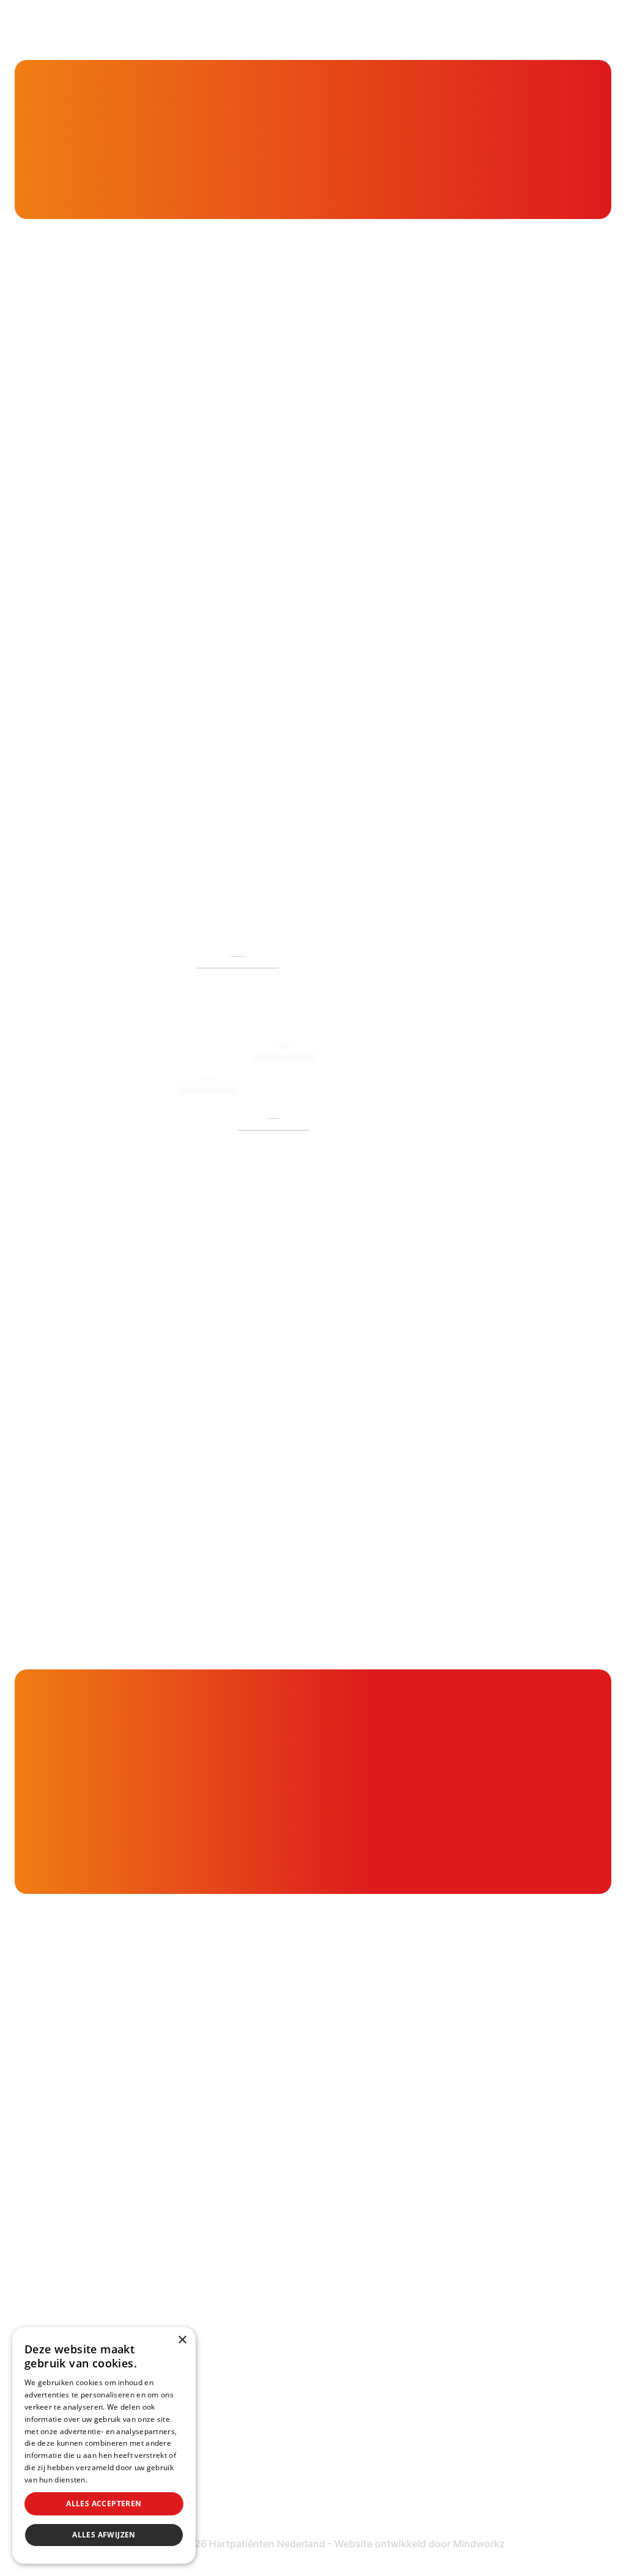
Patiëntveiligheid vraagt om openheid (291, 2248)
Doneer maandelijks (271, 2477)
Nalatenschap (256, 2500)
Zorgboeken (252, 2354)
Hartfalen (450, 2214)
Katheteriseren (465, 2336)
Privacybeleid (113, 2480)
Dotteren (449, 2360)
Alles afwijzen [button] (104, 2535)
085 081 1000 (91, 2270)
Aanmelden (512, 1358)
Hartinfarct (454, 2141)
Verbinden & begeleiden (283, 2190)
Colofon (446, 2434)
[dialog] (104, 2445)
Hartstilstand (459, 2190)
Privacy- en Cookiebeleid (491, 2483)
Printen (416, 850)
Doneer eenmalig (264, 2453)
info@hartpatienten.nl (112, 2301)
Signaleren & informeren (284, 2165)
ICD (434, 2312)
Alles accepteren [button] (104, 2504)
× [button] (182, 2340)
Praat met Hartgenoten (281, 2306)
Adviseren (246, 2214)
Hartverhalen (254, 2282)
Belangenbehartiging (274, 2141)
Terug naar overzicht (117, 850)
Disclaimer (452, 2458)
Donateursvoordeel (271, 2428)
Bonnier (35, 659)
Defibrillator (455, 2288)
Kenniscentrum (81, 138)
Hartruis (446, 2165)
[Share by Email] (587, 850)
